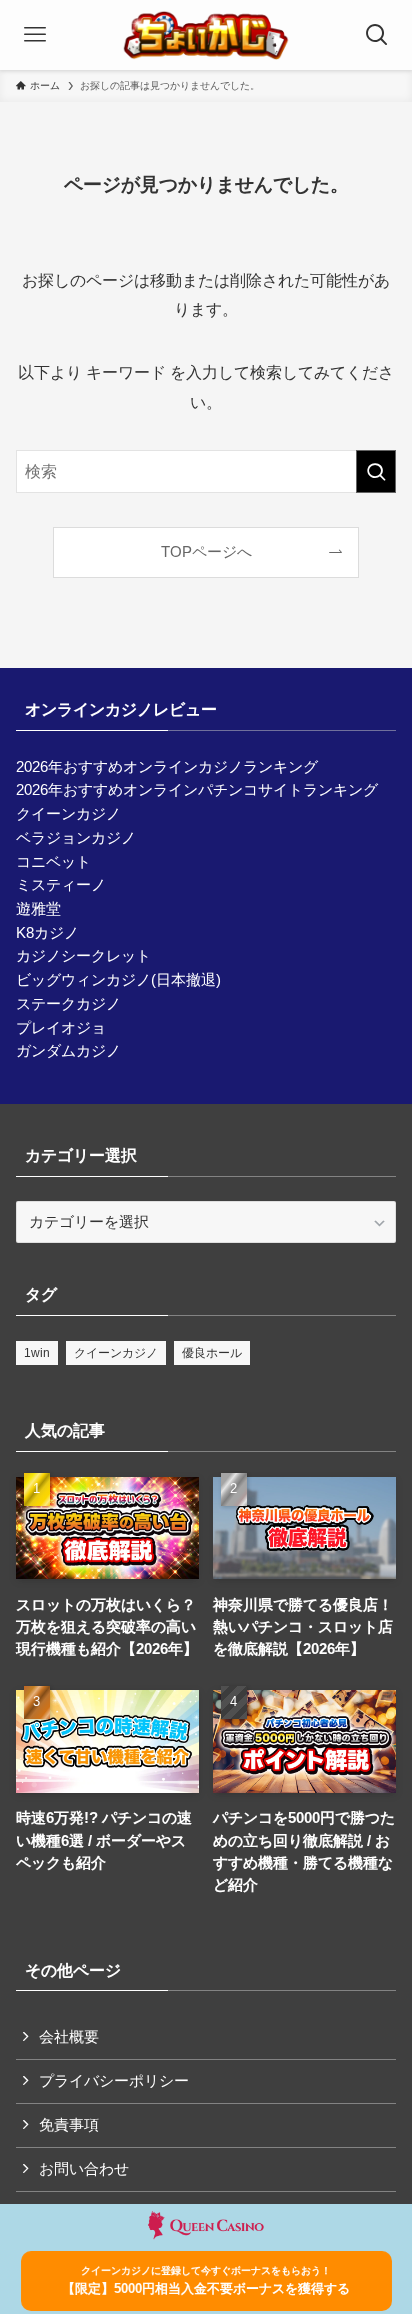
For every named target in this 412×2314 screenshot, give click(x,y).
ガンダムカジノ (68, 1051)
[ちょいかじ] (206, 35)
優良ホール (212, 1353)
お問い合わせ (84, 2169)
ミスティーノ (61, 885)
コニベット (53, 862)
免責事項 (69, 2125)
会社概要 (69, 2037)
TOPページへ (206, 552)
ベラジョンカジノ (76, 838)
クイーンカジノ (68, 814)
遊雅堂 (38, 909)
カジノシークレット (83, 956)
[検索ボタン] (377, 35)
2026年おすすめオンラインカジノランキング (167, 767)
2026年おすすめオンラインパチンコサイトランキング (197, 790)
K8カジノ (47, 933)
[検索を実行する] (376, 471)
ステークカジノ (68, 1004)
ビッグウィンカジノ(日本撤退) (118, 980)
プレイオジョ (61, 1028)
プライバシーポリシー (114, 2081)
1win (37, 1353)
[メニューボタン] (35, 35)
